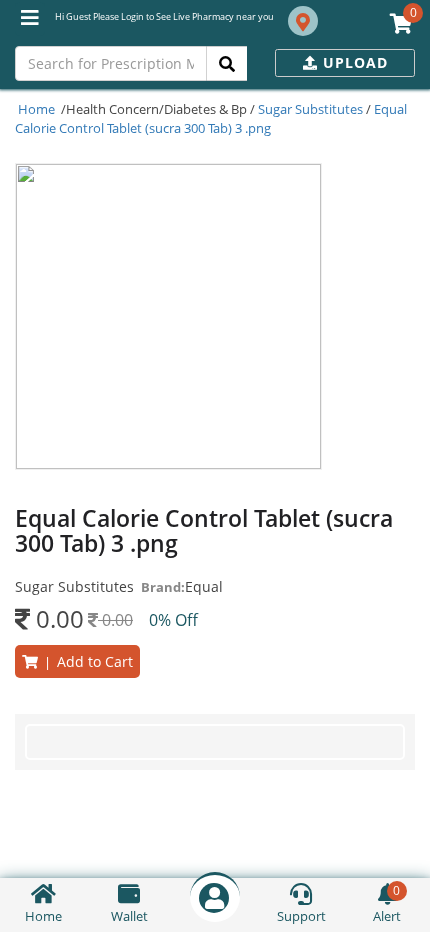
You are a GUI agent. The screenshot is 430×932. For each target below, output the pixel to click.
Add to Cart (85, 661)
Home (36, 109)
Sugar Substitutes (310, 109)
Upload (353, 62)
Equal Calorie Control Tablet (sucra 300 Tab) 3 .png (211, 118)
